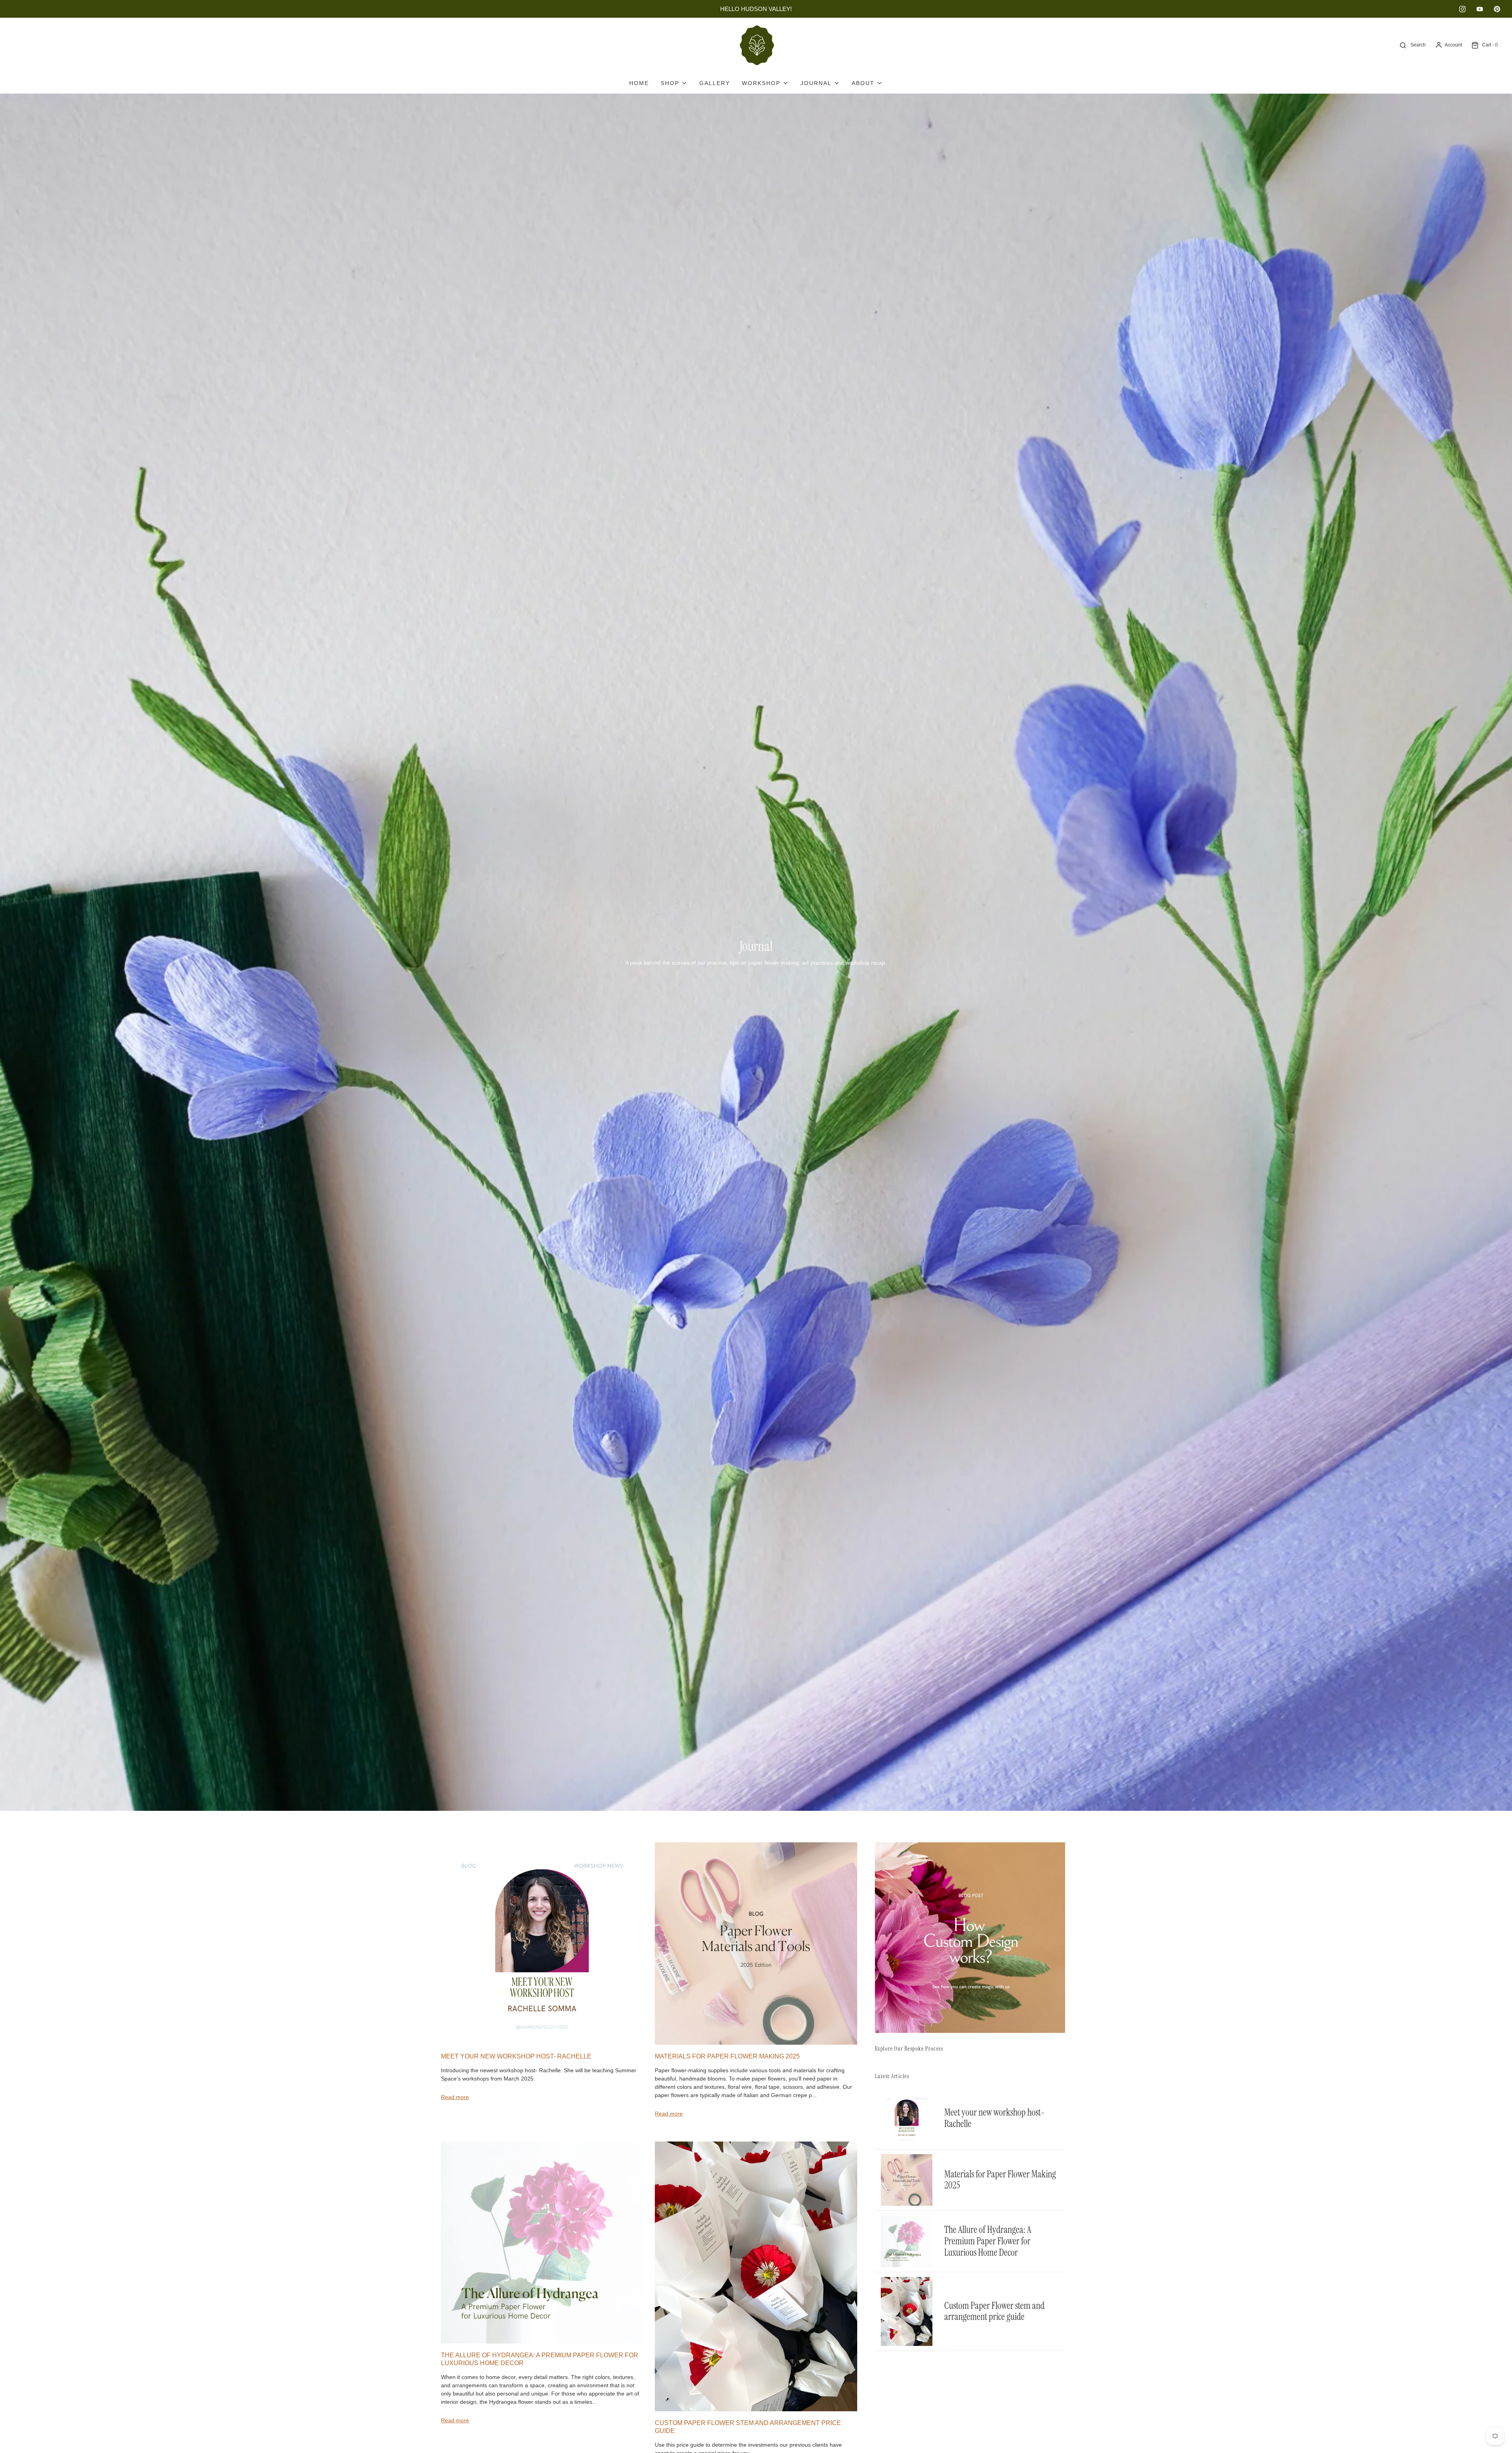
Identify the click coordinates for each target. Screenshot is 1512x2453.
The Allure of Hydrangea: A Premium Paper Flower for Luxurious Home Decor (988, 2241)
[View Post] (542, 1943)
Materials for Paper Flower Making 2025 (727, 2056)
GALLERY (715, 83)
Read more (455, 2097)
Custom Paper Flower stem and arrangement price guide (994, 2311)
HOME (639, 83)
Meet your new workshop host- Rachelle (516, 2056)
